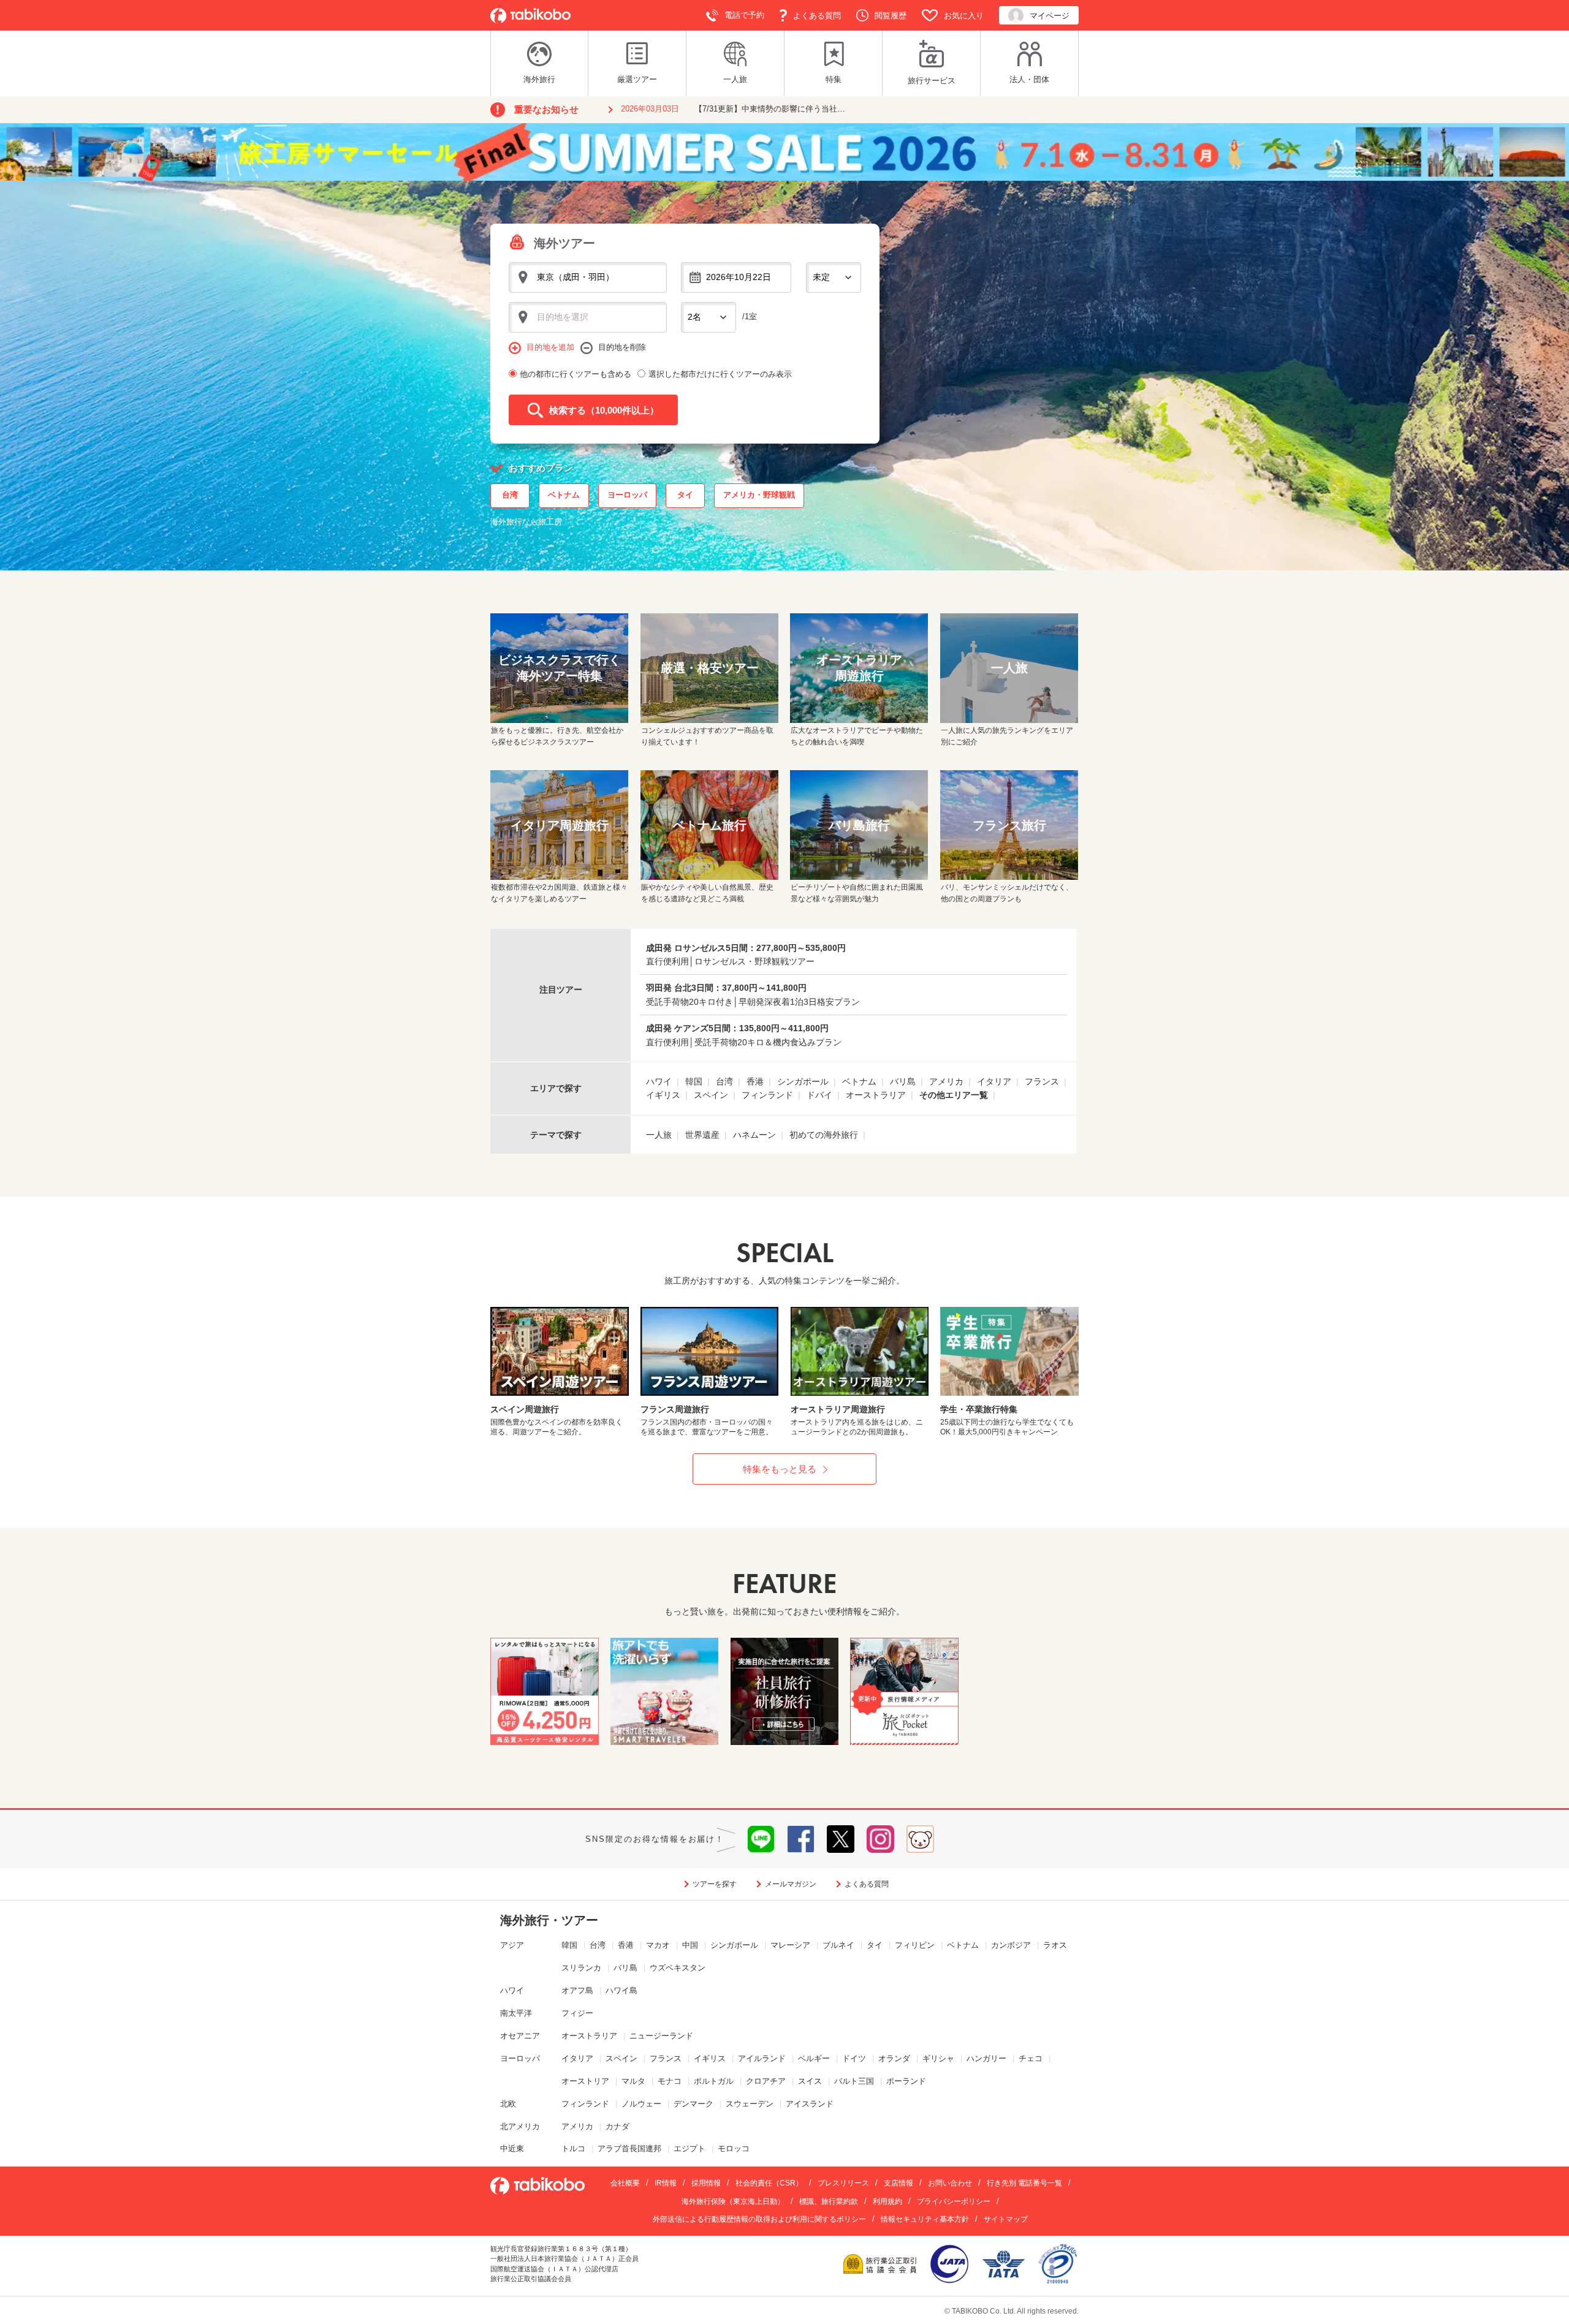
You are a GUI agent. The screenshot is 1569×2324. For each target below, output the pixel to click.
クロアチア (766, 2081)
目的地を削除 (622, 347)
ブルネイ (838, 1945)
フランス (1042, 1081)
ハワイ (659, 1081)
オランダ (894, 2058)
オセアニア (520, 2036)
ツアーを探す (715, 1884)
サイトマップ (1006, 2219)
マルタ (633, 2081)
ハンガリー (986, 2058)
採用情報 (706, 2183)
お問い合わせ (950, 2183)
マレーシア (790, 1945)
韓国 (694, 1081)
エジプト (690, 2148)
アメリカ (946, 1081)
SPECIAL (785, 1253)
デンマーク (693, 2104)
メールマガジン (791, 1884)
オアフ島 (577, 1990)
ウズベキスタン (678, 1968)
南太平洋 (516, 2013)
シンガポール (803, 1081)
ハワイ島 (621, 1990)
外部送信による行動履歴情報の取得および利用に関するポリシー (759, 2219)
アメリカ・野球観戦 (759, 495)
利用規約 (887, 2201)
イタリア (994, 1081)
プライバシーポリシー (954, 2201)
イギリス (663, 1095)
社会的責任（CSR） (769, 2183)
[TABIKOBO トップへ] (530, 16)
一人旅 (659, 1135)
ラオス (1055, 1945)
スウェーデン (750, 2104)
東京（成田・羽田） (576, 277)
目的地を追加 (550, 347)
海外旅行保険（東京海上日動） (733, 2201)
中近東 (512, 2148)
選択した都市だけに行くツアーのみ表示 (720, 374)
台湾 (510, 495)
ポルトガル (714, 2081)
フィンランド (767, 1095)
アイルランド (762, 2058)
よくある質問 (867, 1884)
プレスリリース (843, 2183)
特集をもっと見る (780, 1469)
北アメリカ (520, 2126)
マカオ (658, 1945)
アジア (512, 1945)
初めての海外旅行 (824, 1135)
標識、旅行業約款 (829, 2201)
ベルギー (814, 2058)
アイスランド (810, 2104)
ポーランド (906, 2081)
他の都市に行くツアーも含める (576, 374)
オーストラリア (876, 1095)
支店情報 (898, 2183)
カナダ (617, 2126)
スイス (810, 2081)
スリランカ (581, 1968)
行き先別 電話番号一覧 (1024, 2183)
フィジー (577, 2013)
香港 (755, 1081)
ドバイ (819, 1095)
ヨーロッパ (627, 495)
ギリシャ (938, 2058)
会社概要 (625, 2183)
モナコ (670, 2081)
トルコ (573, 2148)
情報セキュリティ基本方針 (925, 2219)
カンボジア (1011, 1945)
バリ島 (903, 1081)
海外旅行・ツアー (549, 1920)
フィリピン (915, 1945)
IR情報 (666, 2183)
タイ (685, 495)
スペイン (711, 1095)
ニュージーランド (661, 2036)
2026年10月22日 (739, 277)
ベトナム (564, 495)
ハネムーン (754, 1135)
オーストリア (585, 2081)
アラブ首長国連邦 (629, 2148)
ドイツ (854, 2058)
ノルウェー (641, 2104)
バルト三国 (854, 2081)
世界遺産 (702, 1135)
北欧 (508, 2104)
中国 (690, 1945)
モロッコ (734, 2148)
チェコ (1031, 2058)
